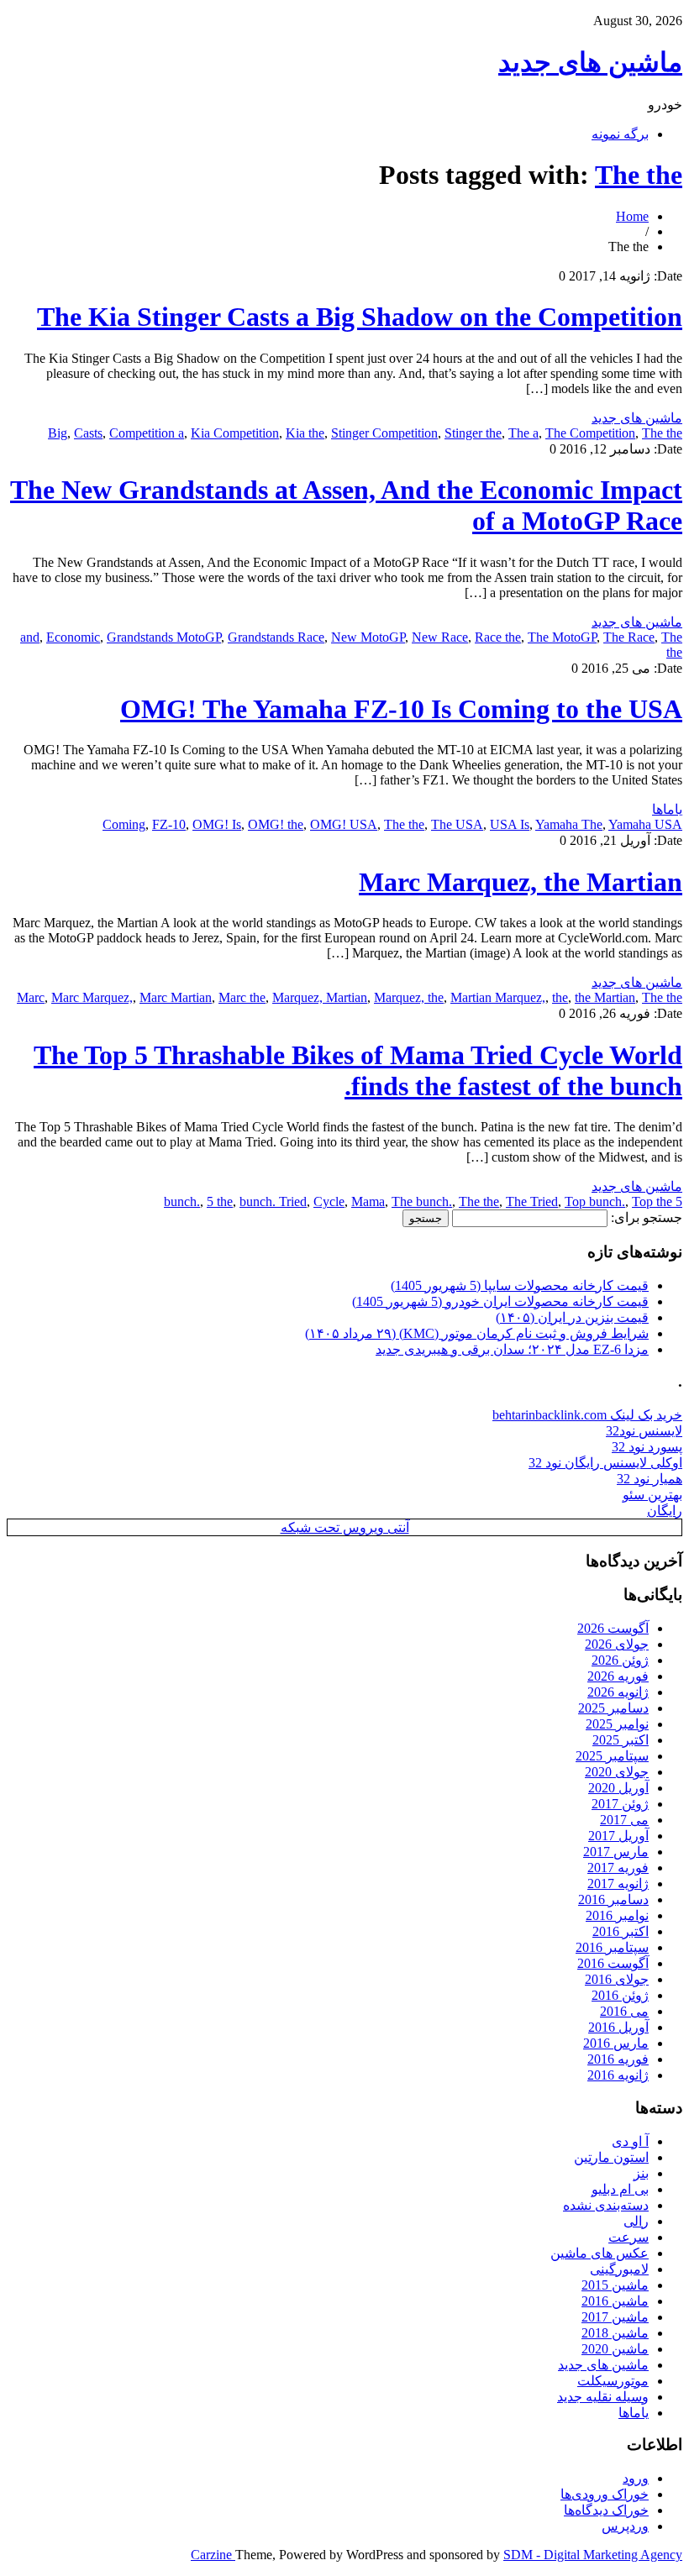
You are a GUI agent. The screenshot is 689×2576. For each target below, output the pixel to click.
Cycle (329, 1201)
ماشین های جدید (590, 62)
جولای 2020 (617, 1772)
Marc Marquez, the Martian (521, 882)
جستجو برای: (647, 1217)
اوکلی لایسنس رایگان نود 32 (605, 1463)
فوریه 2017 (618, 1868)
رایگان (665, 1511)
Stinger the (473, 433)
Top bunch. (595, 1201)
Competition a (147, 433)
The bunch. (422, 1201)
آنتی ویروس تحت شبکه (345, 1527)
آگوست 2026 (613, 1628)
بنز (641, 2173)
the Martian (605, 997)
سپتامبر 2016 (612, 1947)
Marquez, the (409, 997)
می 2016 (624, 2011)
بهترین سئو (652, 1495)
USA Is (510, 824)
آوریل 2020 (618, 1788)
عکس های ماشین (600, 2253)
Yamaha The (569, 824)
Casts (88, 433)
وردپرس (625, 2526)
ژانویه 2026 (618, 1692)
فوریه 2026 (618, 1676)
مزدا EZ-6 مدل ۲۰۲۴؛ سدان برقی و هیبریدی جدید (512, 1349)
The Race (629, 637)
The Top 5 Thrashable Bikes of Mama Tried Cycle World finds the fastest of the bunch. (358, 1070)
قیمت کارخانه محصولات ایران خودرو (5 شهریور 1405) (500, 1301)
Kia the (305, 433)
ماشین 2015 (615, 2285)
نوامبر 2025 (617, 1724)
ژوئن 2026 (620, 1660)
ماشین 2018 (615, 2333)
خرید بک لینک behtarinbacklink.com (587, 1415)
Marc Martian (176, 997)
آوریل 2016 (618, 2027)
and (30, 637)
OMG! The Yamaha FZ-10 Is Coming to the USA (401, 709)
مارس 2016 (616, 2043)
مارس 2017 (616, 1852)
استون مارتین (611, 2157)
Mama (368, 1201)
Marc (31, 997)
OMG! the (276, 824)
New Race (440, 637)
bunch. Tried (273, 1201)
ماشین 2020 (615, 2349)
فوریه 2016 (618, 2059)
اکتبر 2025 (621, 1740)
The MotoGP (562, 637)
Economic (73, 637)
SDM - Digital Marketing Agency (593, 2555)
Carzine (213, 2555)
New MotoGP (368, 637)
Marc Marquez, (92, 997)
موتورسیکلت (613, 2381)
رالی (636, 2221)
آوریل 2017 (618, 1836)
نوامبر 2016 (617, 1915)
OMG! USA (344, 824)
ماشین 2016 (615, 2301)
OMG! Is (217, 824)
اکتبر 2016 (621, 1931)
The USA (457, 824)
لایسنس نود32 (644, 1431)
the (560, 997)
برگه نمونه (620, 134)
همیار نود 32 (650, 1479)
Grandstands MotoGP (164, 637)
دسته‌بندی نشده (606, 2205)
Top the (652, 1201)
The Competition (590, 433)
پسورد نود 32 (647, 1447)
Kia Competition (235, 433)
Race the (498, 637)
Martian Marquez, (498, 997)
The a (523, 433)
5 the (220, 1201)
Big (58, 433)
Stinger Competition (384, 433)
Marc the (242, 997)
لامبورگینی (619, 2269)
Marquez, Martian (320, 997)
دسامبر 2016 (613, 1899)
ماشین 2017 (615, 2317)
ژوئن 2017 (620, 1804)
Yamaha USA (645, 824)
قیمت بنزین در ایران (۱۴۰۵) (572, 1317)
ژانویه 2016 (618, 2075)
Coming (124, 824)
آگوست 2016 (613, 1963)
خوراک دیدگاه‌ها (606, 2510)
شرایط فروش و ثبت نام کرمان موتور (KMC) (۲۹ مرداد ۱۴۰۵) (477, 1333)
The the (639, 175)
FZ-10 (169, 824)
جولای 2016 (617, 1979)
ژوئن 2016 (620, 1995)
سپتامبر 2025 (612, 1756)
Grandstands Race (276, 637)
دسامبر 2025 (613, 1708)
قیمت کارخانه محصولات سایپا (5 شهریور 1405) (520, 1285)
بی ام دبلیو (620, 2189)
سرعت (629, 2237)
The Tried (532, 1201)
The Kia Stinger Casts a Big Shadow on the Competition (360, 317)
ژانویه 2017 (618, 1883)
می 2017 (624, 1820)
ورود (636, 2478)
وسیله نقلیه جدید (603, 2397)
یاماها (667, 809)
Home (632, 216)
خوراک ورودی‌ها (605, 2494)
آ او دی (630, 2141)
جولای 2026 (617, 1644)
